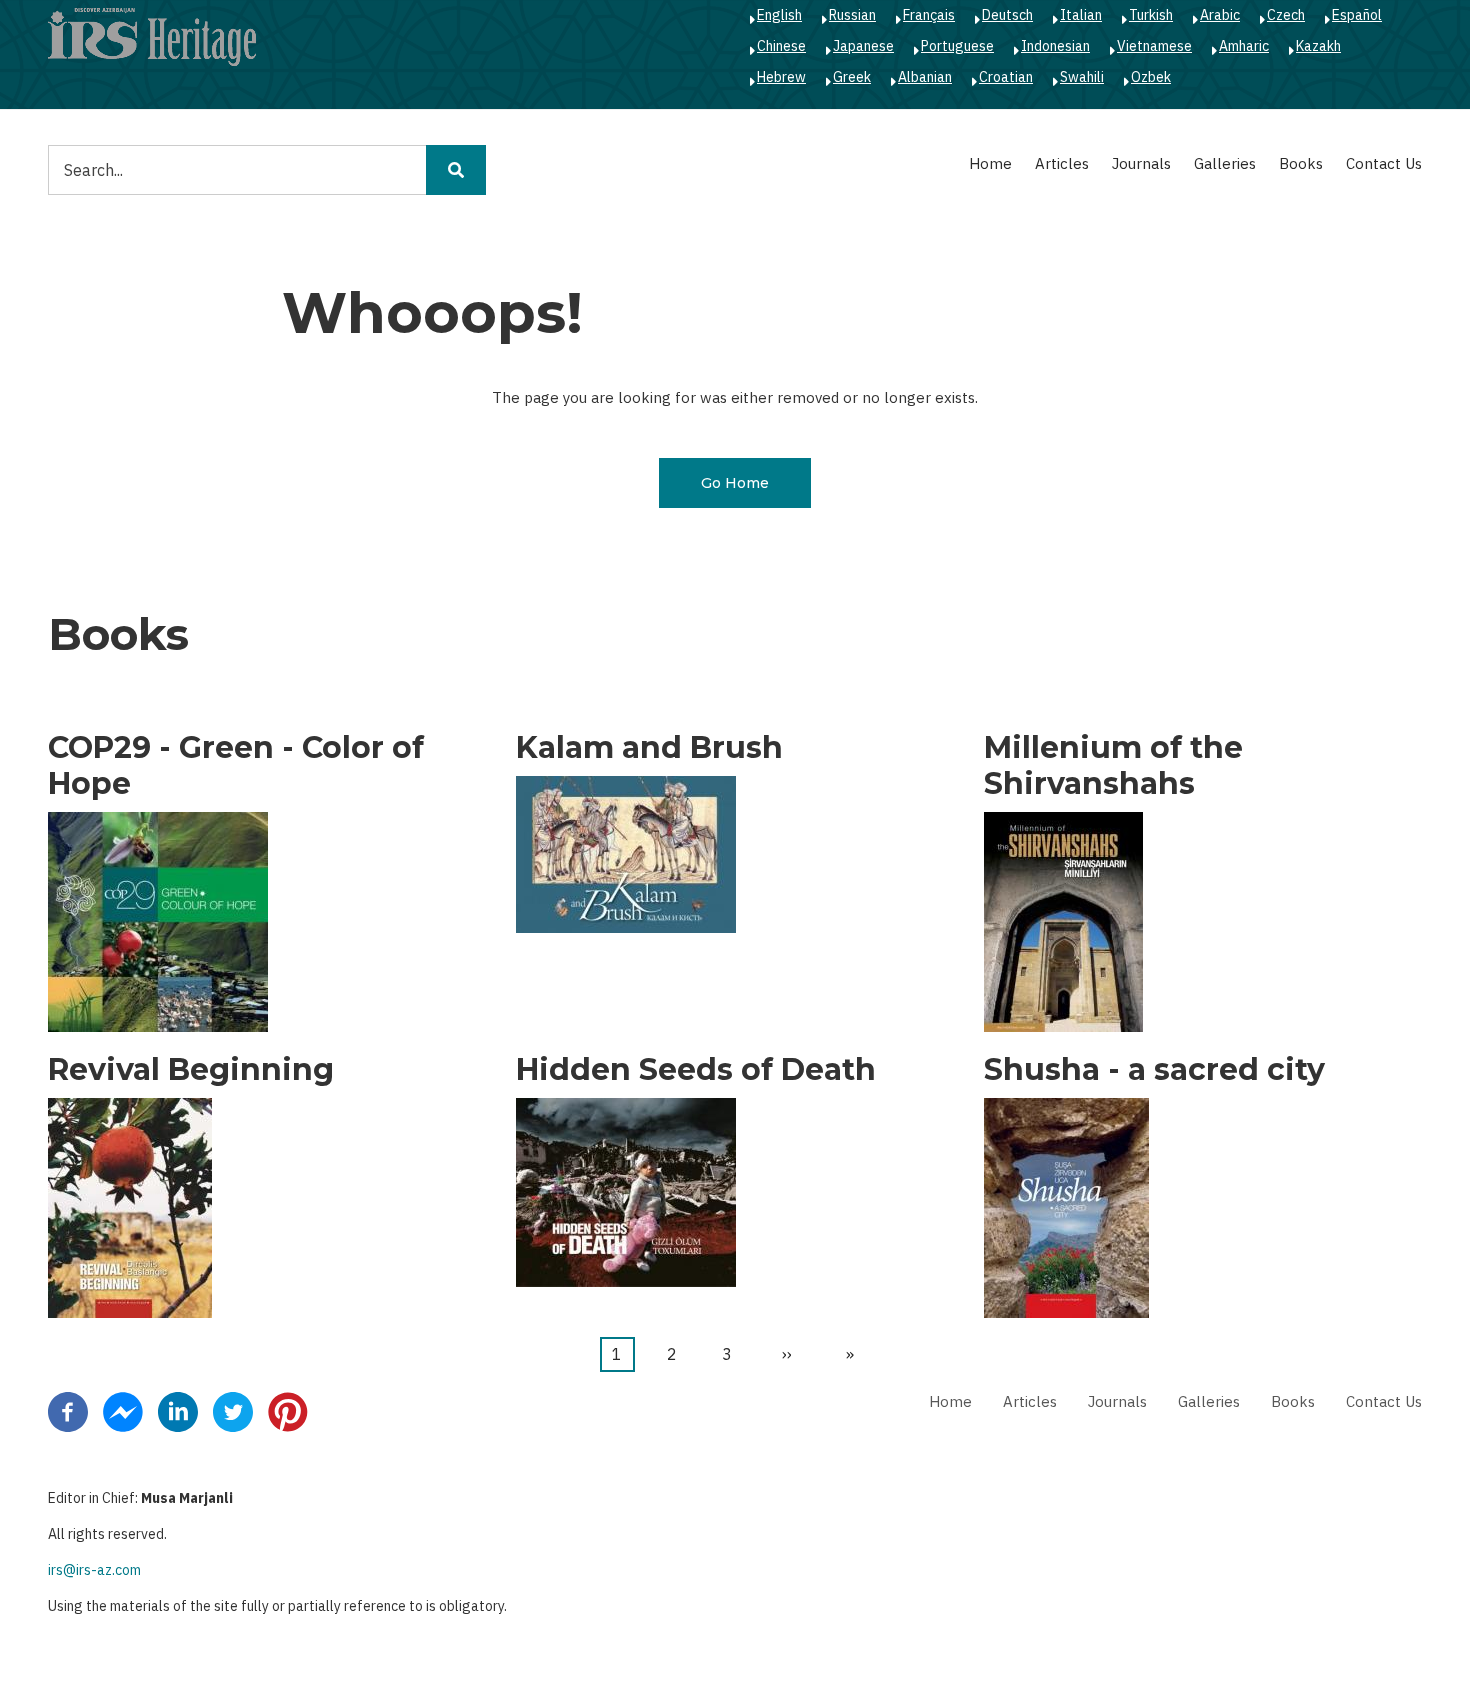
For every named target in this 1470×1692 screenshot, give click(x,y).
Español (1357, 15)
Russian (852, 15)
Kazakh (1318, 46)
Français (929, 15)
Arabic (1220, 15)
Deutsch (1007, 15)
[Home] (152, 36)
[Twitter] (233, 1411)
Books (1301, 163)
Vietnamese (1154, 46)
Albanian (925, 77)
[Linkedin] (178, 1411)
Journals (1141, 163)
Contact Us (1384, 163)
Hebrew (781, 77)
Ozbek (1151, 77)
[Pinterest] (288, 1411)
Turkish (1151, 15)
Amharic (1244, 46)
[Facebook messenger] (123, 1411)
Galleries (1225, 163)
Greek (852, 77)
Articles (1062, 163)
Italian (1081, 15)
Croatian (1006, 77)
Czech (1286, 15)
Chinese (781, 46)
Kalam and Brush (649, 748)
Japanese (863, 46)
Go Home (735, 483)
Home (990, 163)
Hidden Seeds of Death (696, 1070)
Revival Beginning (191, 1070)
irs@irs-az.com (94, 1570)
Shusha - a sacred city (1154, 1070)
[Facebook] (68, 1411)
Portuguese (957, 46)
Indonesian (1055, 46)
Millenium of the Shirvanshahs (1113, 766)
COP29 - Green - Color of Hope (236, 766)
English (779, 15)
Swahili (1082, 77)
